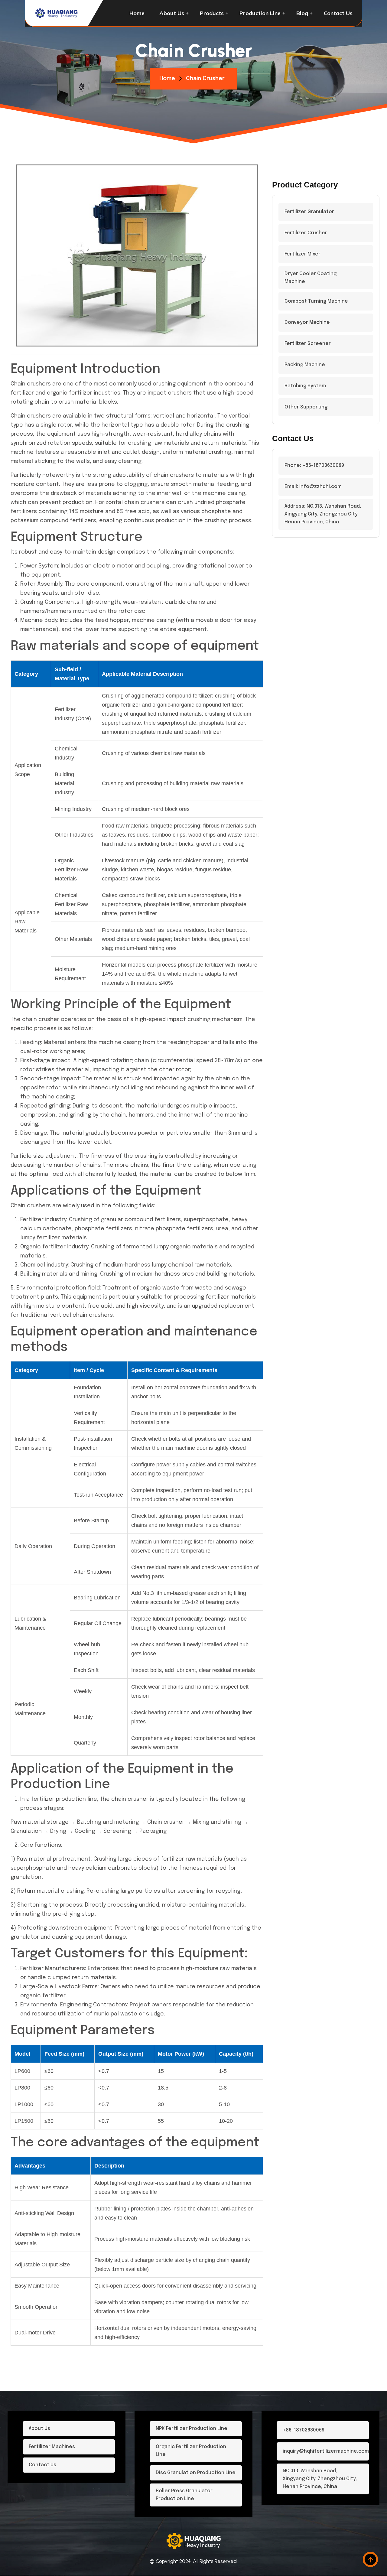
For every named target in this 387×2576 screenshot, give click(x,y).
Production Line (260, 13)
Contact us (338, 13)
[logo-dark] (57, 13)
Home (137, 13)
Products (212, 13)
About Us (172, 13)
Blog (302, 13)
